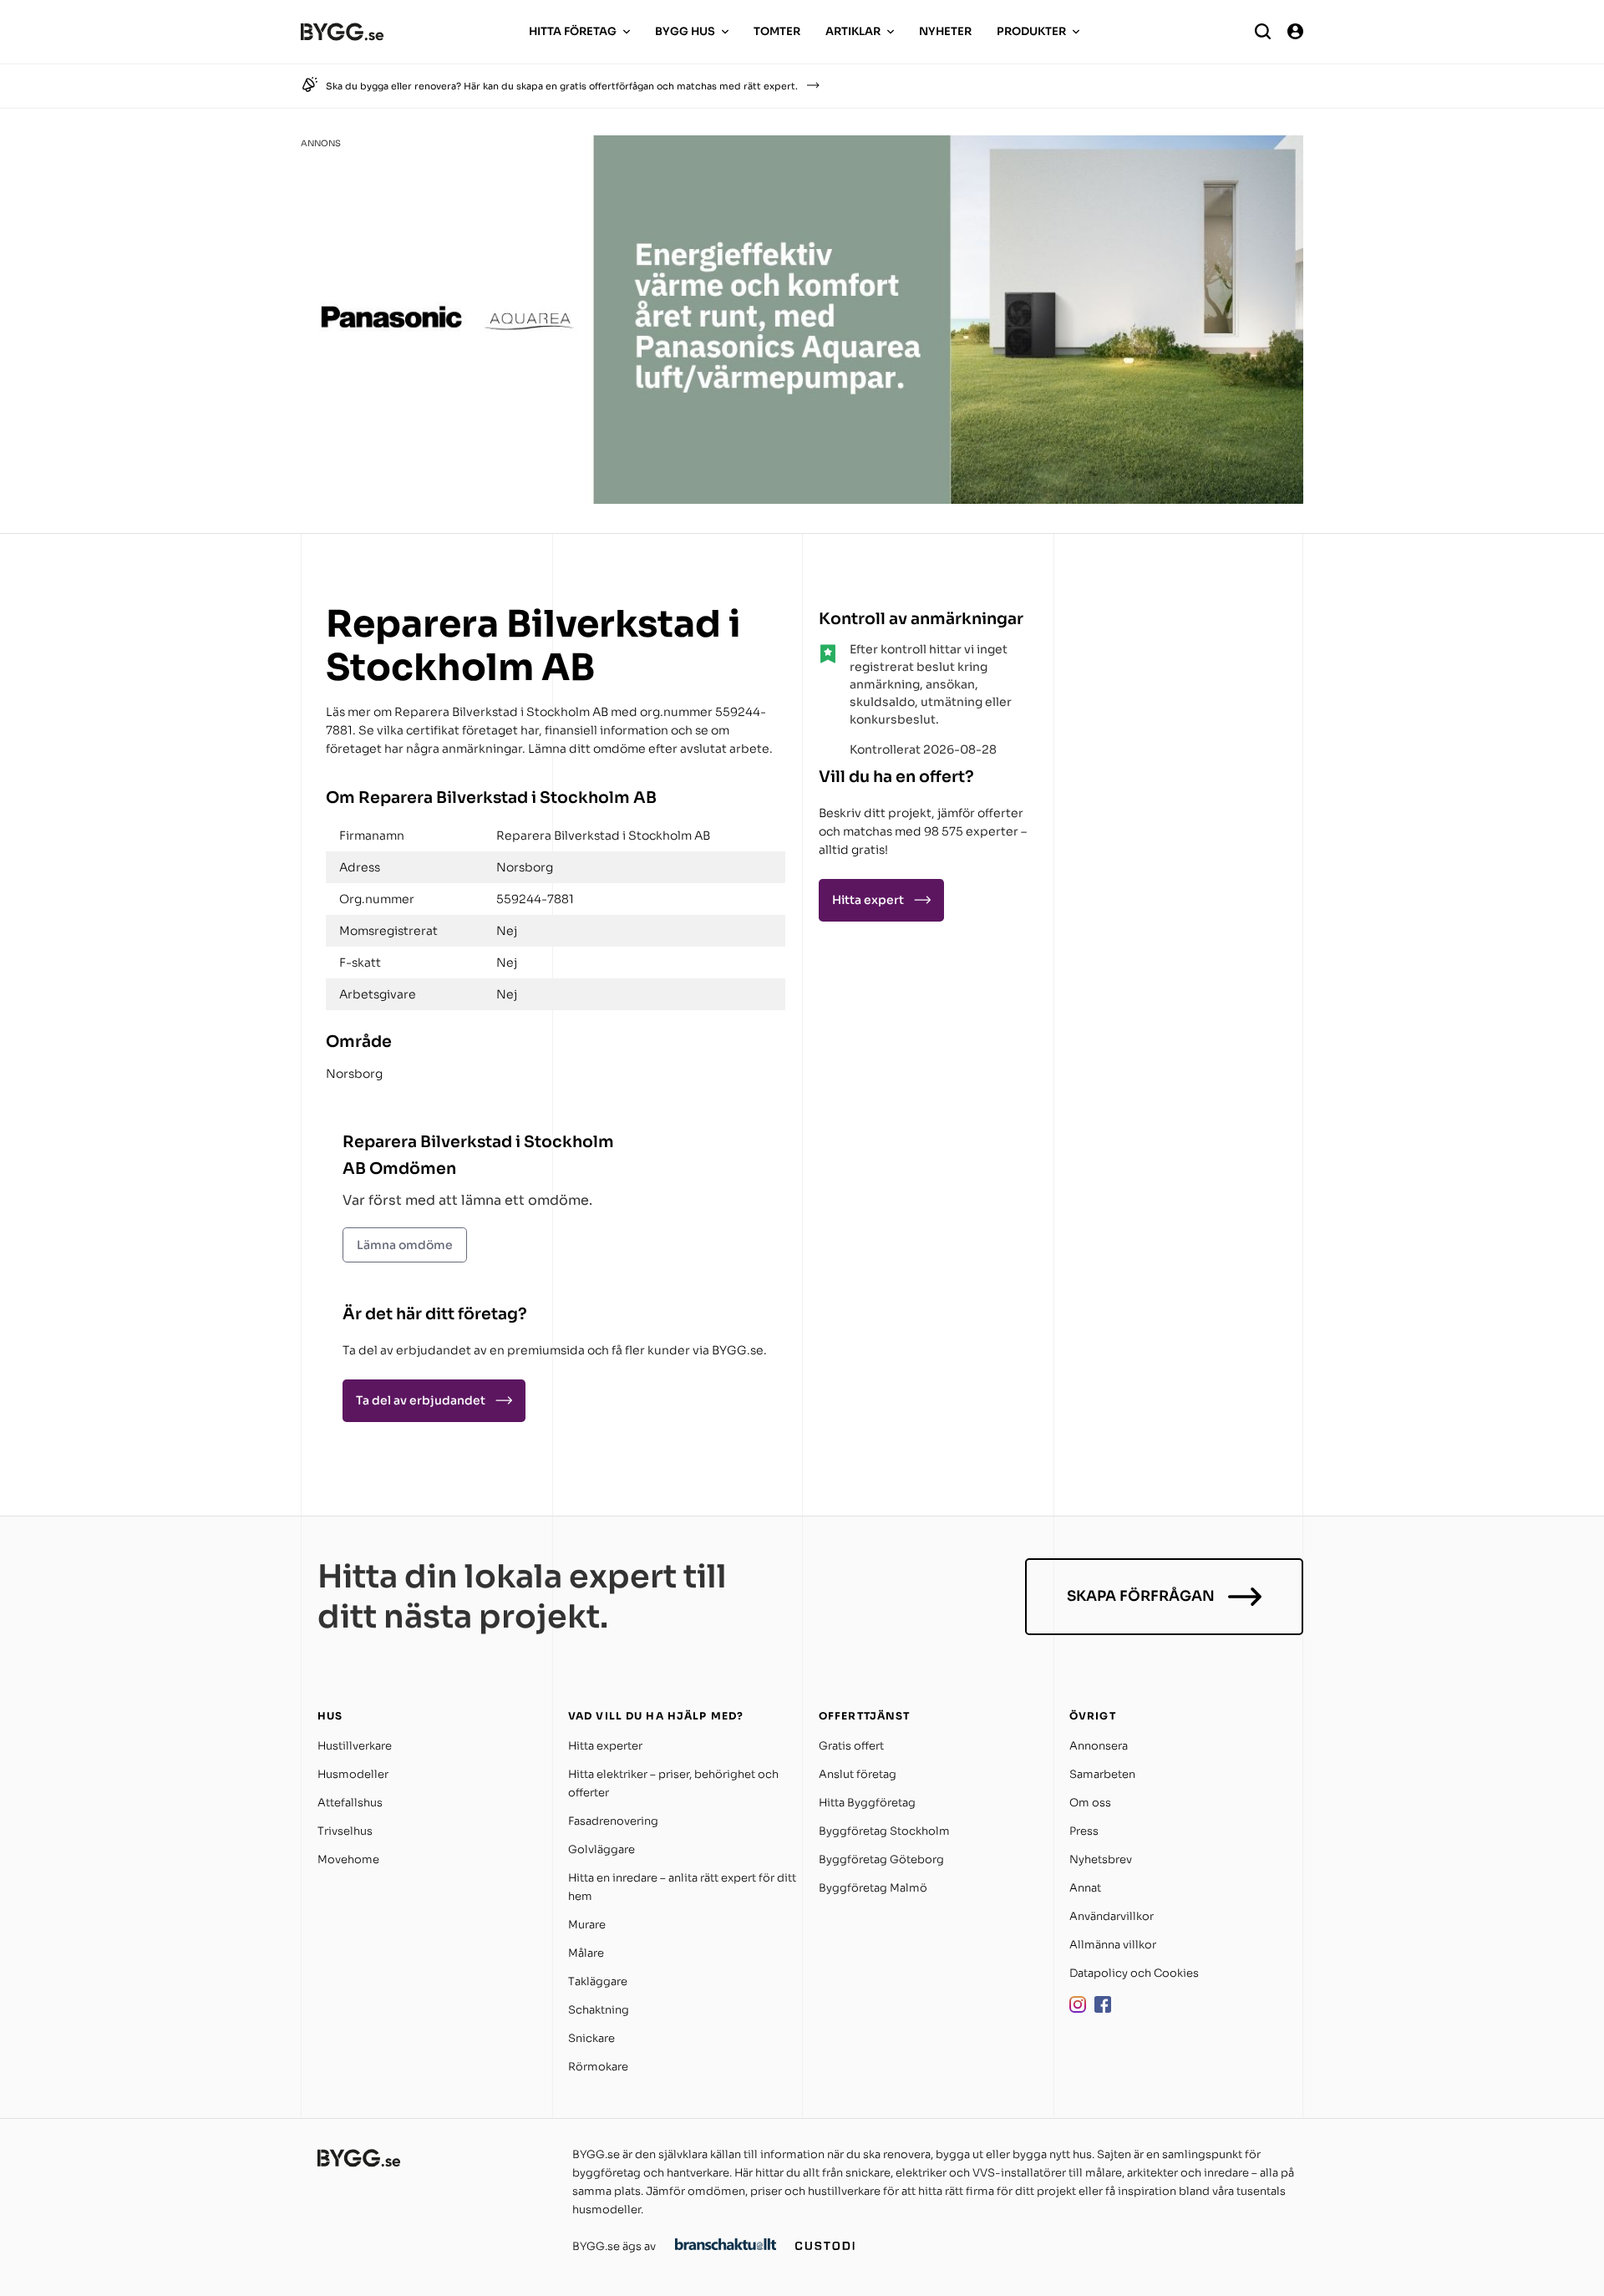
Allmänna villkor (1113, 1945)
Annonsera (1099, 1746)
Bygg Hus (685, 31)
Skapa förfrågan (1141, 1596)
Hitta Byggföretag (867, 1803)
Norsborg (354, 1074)
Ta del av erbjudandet (421, 1400)
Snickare (591, 2038)
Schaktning (599, 2010)
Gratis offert (851, 1746)
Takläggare (598, 1981)
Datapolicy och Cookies (1134, 1973)
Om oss (1090, 1803)
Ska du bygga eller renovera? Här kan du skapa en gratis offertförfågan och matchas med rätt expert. (562, 86)
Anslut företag (858, 1774)
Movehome (348, 1859)
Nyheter (945, 31)
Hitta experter (605, 1746)
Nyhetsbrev (1101, 1859)
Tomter (777, 31)
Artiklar (853, 31)
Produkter (1031, 31)
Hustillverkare (355, 1746)
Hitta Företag (573, 31)
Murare (587, 1925)
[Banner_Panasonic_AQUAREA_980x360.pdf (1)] (802, 499)
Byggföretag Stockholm (884, 1831)
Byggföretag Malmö (873, 1888)
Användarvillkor (1112, 1916)
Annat (1085, 1888)
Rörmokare (598, 2067)
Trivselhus (345, 1831)
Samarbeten (1102, 1774)
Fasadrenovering (613, 1821)
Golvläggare (601, 1849)
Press (1084, 1831)
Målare (586, 1953)
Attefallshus (350, 1803)
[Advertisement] (1170, 705)
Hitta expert (868, 900)
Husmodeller (353, 1774)
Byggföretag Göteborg (881, 1859)
